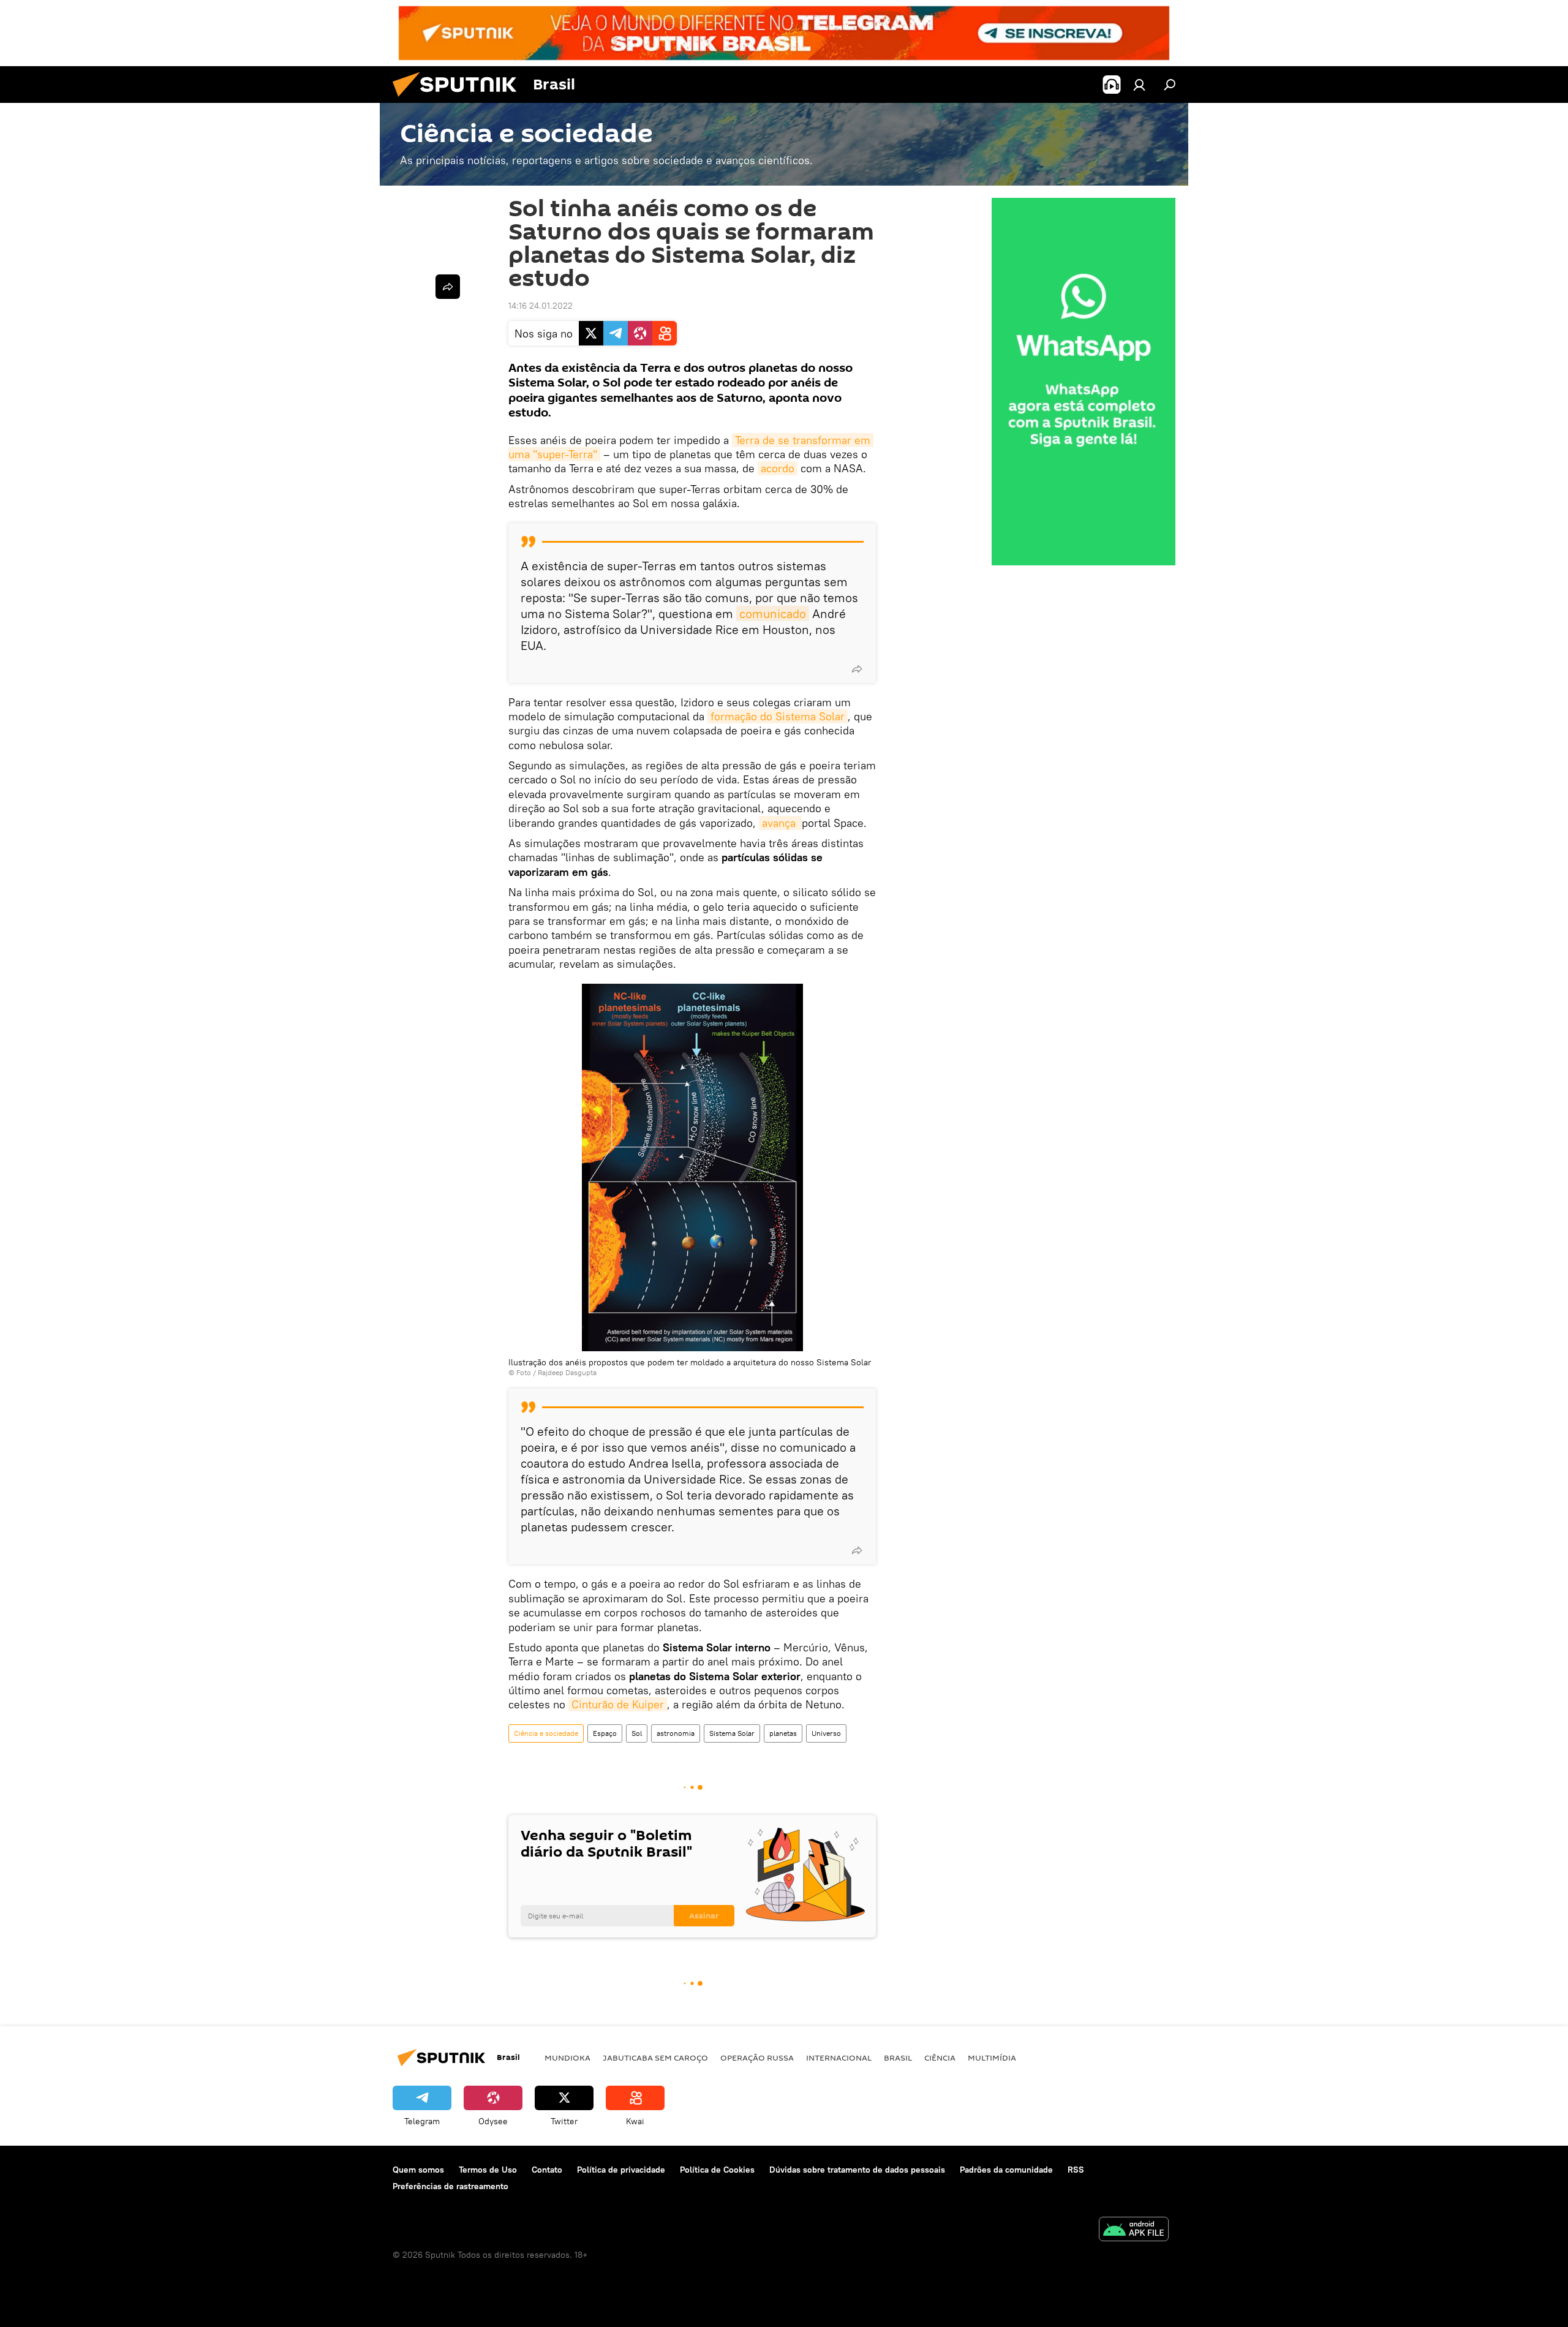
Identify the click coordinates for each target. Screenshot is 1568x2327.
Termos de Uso (488, 2170)
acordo (778, 468)
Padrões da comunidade (1006, 2170)
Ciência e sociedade (546, 1733)
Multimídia (992, 2057)
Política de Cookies (717, 2170)
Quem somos (418, 2170)
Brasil (898, 2057)
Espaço (605, 1733)
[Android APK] (1134, 2231)
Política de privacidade (621, 2170)
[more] (857, 669)
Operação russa (757, 2057)
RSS (1076, 2170)
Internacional (839, 2057)
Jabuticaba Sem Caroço (655, 2057)
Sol (637, 1733)
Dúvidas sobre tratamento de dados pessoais (857, 2170)
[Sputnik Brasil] (459, 100)
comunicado (773, 613)
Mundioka (567, 2057)
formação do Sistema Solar (778, 716)
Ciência (940, 2057)
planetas (783, 1733)
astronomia (676, 1733)
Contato (547, 2170)
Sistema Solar (732, 1733)
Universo (826, 1733)
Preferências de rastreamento (450, 2186)
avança (780, 823)
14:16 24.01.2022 (541, 306)
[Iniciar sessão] (1139, 85)
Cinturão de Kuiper (618, 1704)
